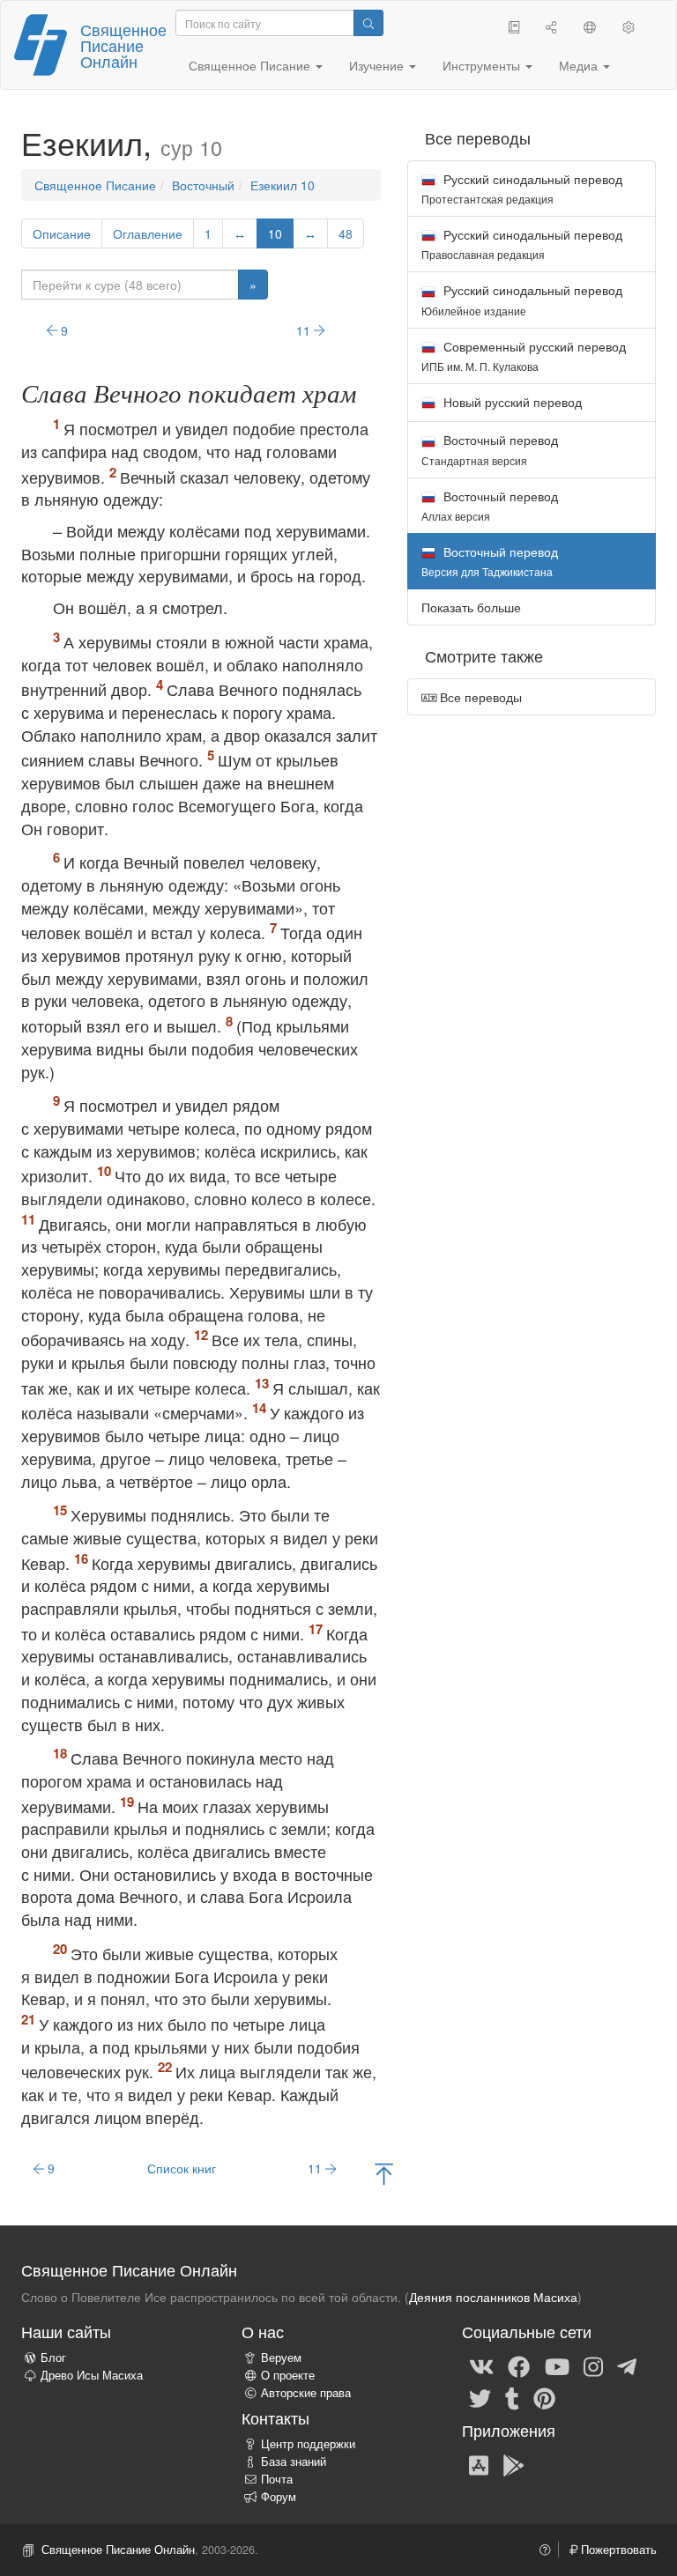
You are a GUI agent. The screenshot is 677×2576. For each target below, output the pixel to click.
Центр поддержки (308, 2444)
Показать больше (471, 607)
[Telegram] (627, 2365)
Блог (53, 2358)
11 (305, 330)
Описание (62, 233)
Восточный (203, 185)
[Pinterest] (544, 2397)
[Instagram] (593, 2365)
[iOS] (479, 2464)
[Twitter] (480, 2397)
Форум (279, 2497)
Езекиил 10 (283, 185)
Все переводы (479, 697)
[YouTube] (557, 2365)
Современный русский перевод (524, 355)
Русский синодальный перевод (522, 188)
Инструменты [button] (483, 65)
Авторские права (306, 2393)
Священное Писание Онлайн (123, 45)
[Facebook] (519, 2365)
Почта (277, 2479)
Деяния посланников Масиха (493, 2297)
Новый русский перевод (511, 402)
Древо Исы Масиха (92, 2375)
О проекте (288, 2375)
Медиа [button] (580, 65)
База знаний (294, 2461)
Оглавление (148, 233)
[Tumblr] (512, 2397)
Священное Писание (95, 185)
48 (346, 233)
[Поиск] (368, 23)
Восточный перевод (490, 449)
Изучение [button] (378, 65)
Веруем (281, 2358)
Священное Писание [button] (251, 65)
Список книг (182, 2168)
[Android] (513, 2464)
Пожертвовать (617, 2550)
